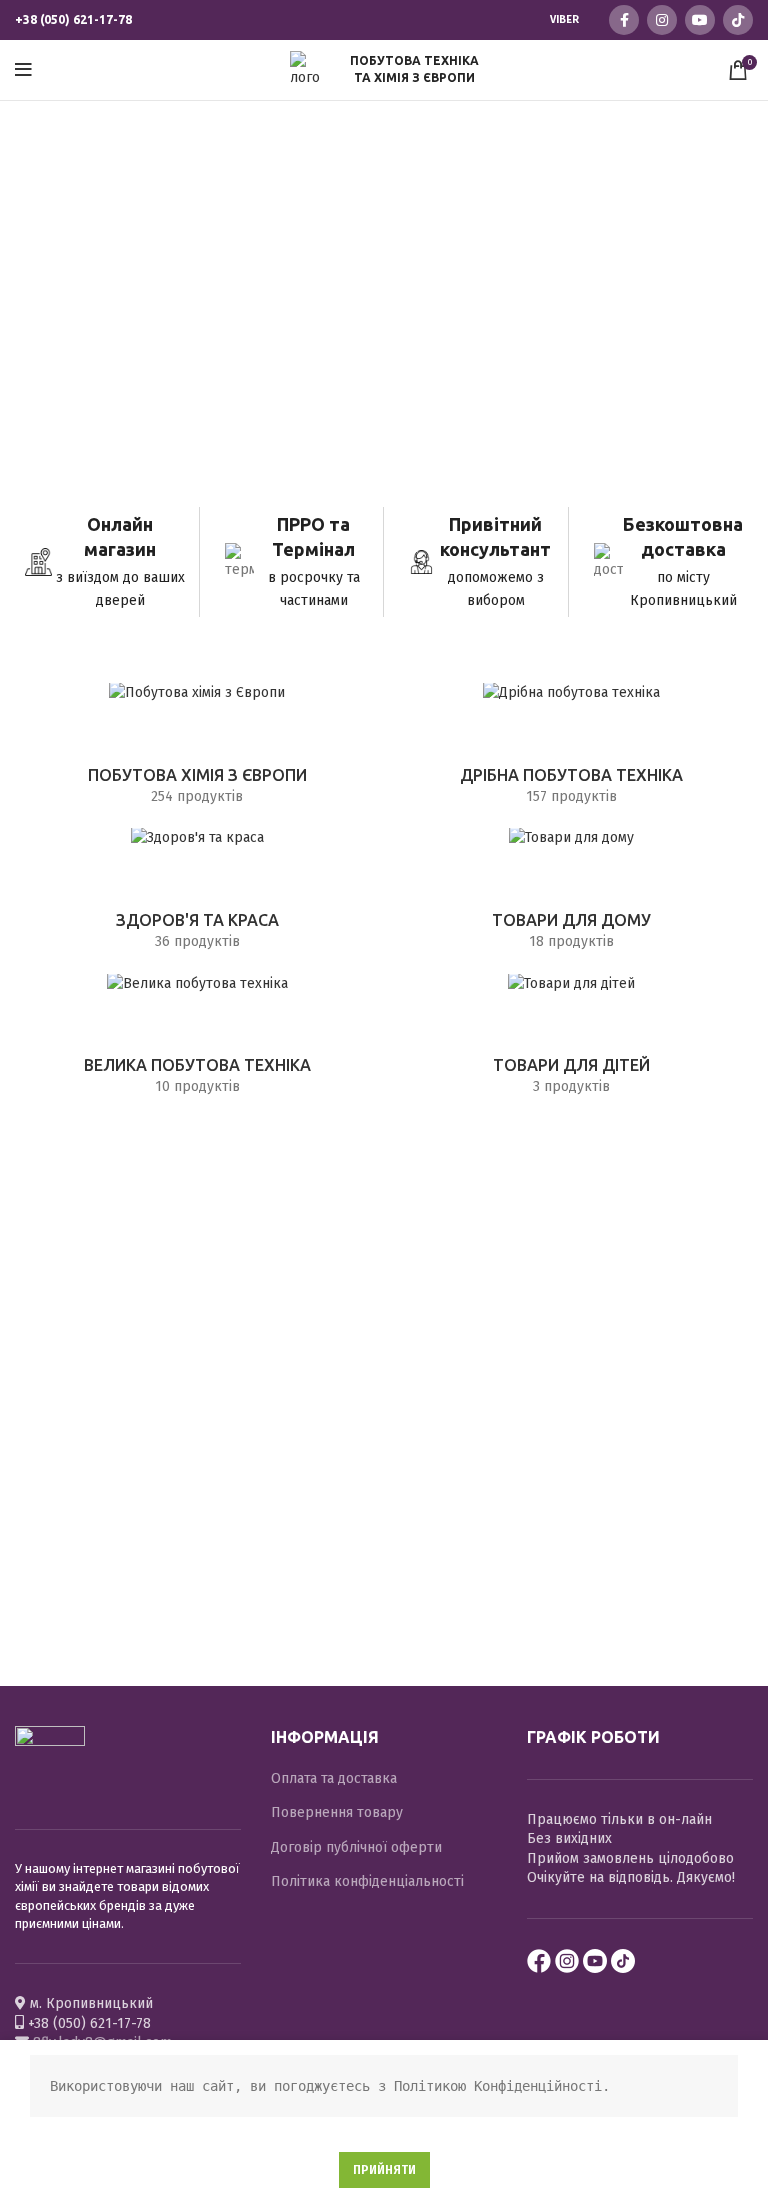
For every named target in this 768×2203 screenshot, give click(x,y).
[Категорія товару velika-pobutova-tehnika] (197, 1041)
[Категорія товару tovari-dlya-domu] (571, 895)
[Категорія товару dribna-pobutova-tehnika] (571, 750)
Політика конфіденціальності (367, 1881)
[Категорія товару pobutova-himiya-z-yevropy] (197, 750)
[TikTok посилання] (738, 20)
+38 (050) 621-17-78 (73, 19)
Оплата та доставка (334, 1778)
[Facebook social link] (624, 20)
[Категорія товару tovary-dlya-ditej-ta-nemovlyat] (571, 1041)
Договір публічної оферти (356, 1847)
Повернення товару (337, 1812)
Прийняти (384, 2170)
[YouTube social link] (700, 20)
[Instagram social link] (662, 20)
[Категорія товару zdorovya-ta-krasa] (197, 895)
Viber (564, 19)
